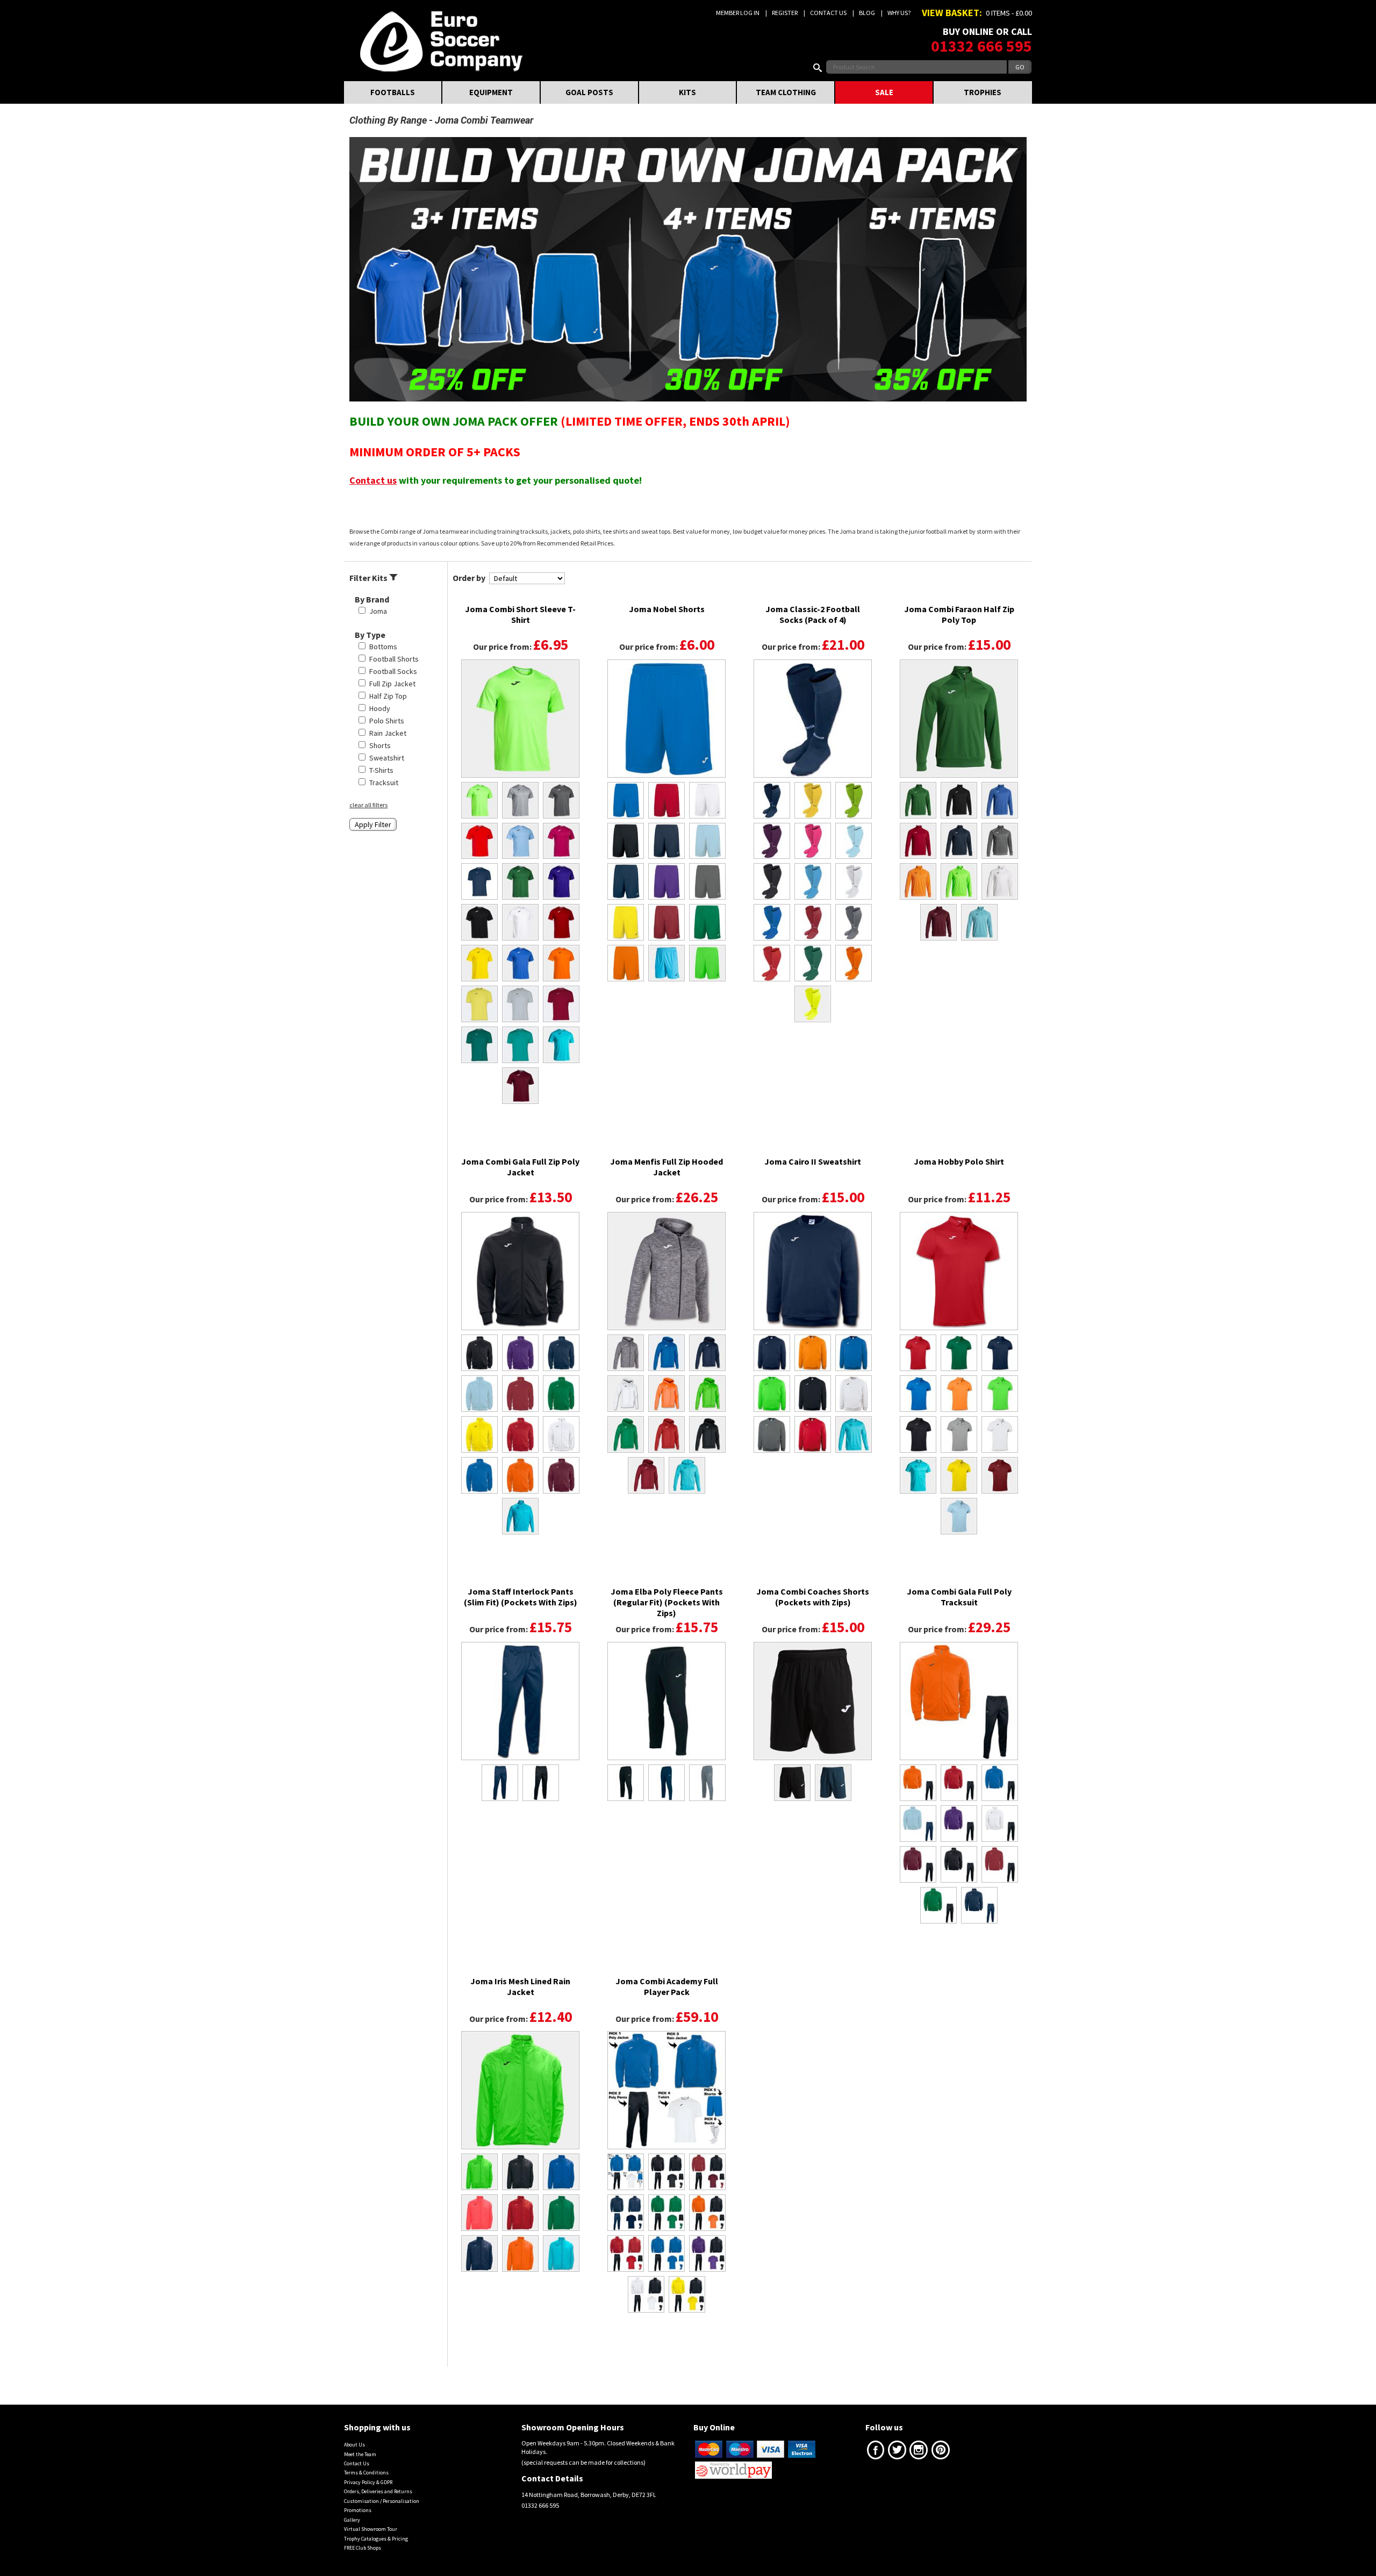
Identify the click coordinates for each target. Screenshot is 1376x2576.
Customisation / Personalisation (382, 2501)
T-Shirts (381, 770)
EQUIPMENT (491, 92)
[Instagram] (919, 2452)
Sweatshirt (387, 758)
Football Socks (393, 671)
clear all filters (368, 805)
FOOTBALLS (393, 92)
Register (785, 13)
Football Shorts (394, 659)
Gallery (352, 2520)
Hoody (380, 708)
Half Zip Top (388, 696)
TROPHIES (983, 92)
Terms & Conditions (366, 2473)
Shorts (380, 745)
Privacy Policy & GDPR (368, 2482)
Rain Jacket (388, 733)
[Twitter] (897, 2452)
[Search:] (820, 67)
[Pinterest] (941, 2452)
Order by (469, 578)
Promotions (358, 2510)
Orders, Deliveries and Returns (378, 2491)
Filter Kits (369, 578)
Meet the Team (360, 2454)
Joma (378, 611)
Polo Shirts (387, 721)
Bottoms (383, 647)
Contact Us (828, 13)
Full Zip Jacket (392, 684)
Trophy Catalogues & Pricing (376, 2539)
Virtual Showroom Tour (371, 2529)
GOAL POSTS (589, 92)
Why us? (899, 13)
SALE (884, 92)
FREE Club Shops (363, 2548)
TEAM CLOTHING (786, 92)
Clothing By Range (388, 120)
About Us (354, 2445)
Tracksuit (384, 783)
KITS (687, 92)
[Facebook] (876, 2452)
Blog (867, 13)
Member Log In (738, 13)
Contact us (373, 480)
